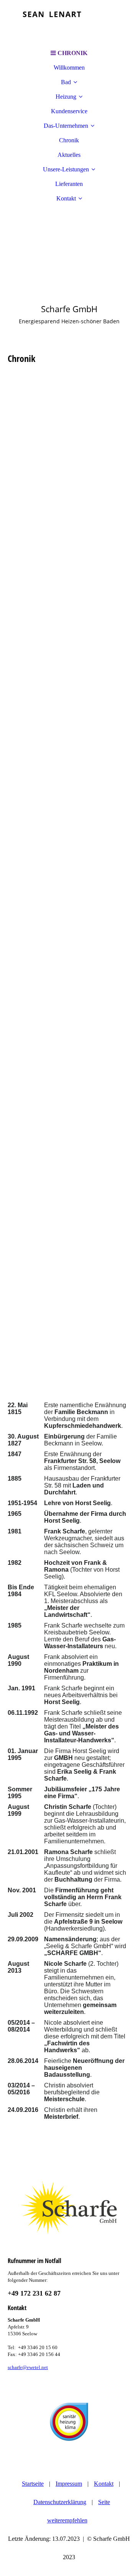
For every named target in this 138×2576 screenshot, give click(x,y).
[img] (69, 23)
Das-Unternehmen (66, 126)
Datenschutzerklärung (60, 2502)
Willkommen (69, 68)
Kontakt (66, 198)
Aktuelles (69, 155)
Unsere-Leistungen (66, 169)
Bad (66, 82)
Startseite (33, 2484)
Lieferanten (69, 184)
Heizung (66, 97)
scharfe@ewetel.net (28, 2367)
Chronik (69, 140)
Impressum (69, 2484)
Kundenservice (69, 111)
